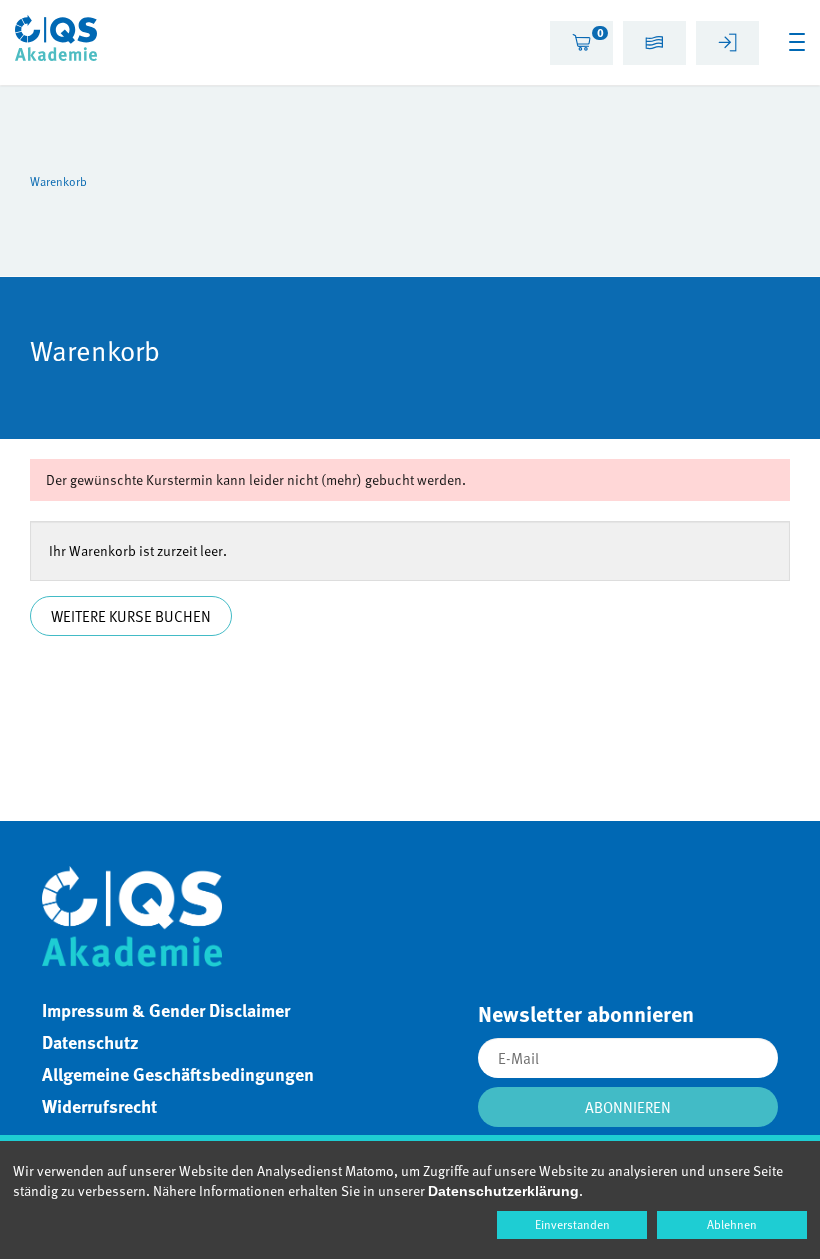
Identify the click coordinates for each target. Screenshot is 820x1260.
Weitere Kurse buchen (131, 616)
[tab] (581, 43)
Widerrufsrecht (99, 1106)
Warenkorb (58, 181)
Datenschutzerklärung (503, 1191)
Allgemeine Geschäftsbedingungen (178, 1074)
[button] (654, 45)
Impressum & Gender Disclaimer (166, 1010)
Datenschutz (90, 1042)
